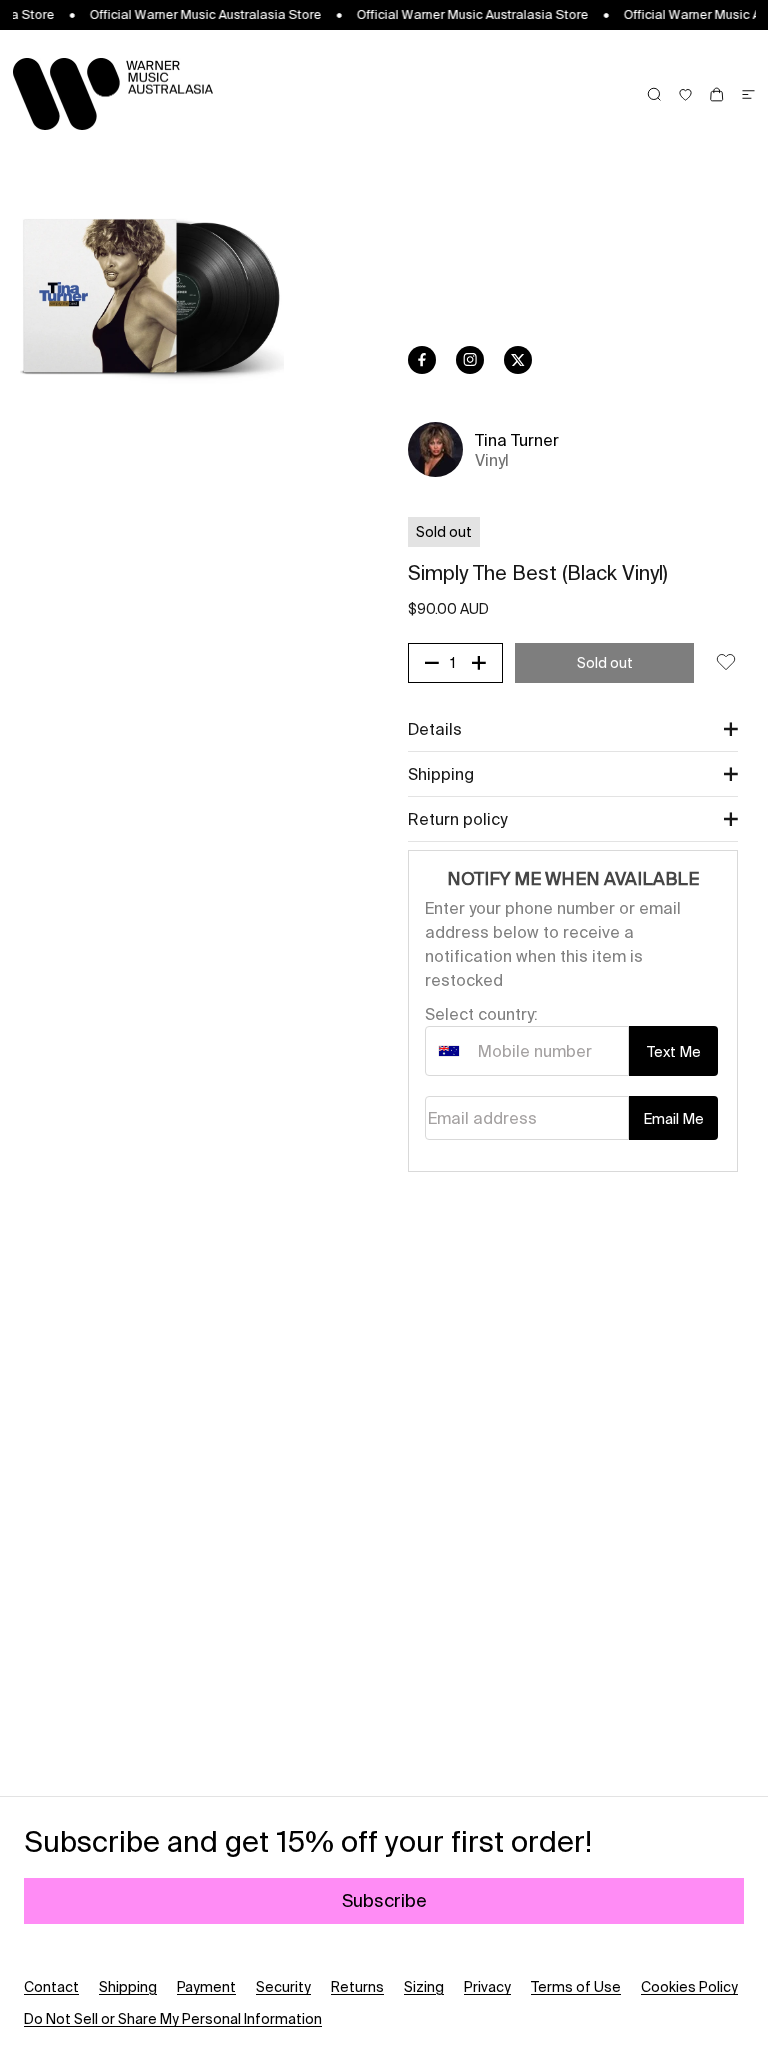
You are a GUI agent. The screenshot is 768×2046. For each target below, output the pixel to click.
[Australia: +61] (449, 1051)
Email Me (673, 1119)
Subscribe (384, 1900)
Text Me (674, 1052)
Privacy (487, 1987)
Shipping (128, 1987)
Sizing (424, 1987)
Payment (206, 1987)
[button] (573, 729)
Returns (357, 1987)
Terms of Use (576, 1987)
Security (283, 1987)
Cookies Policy (689, 1987)
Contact (51, 1987)
